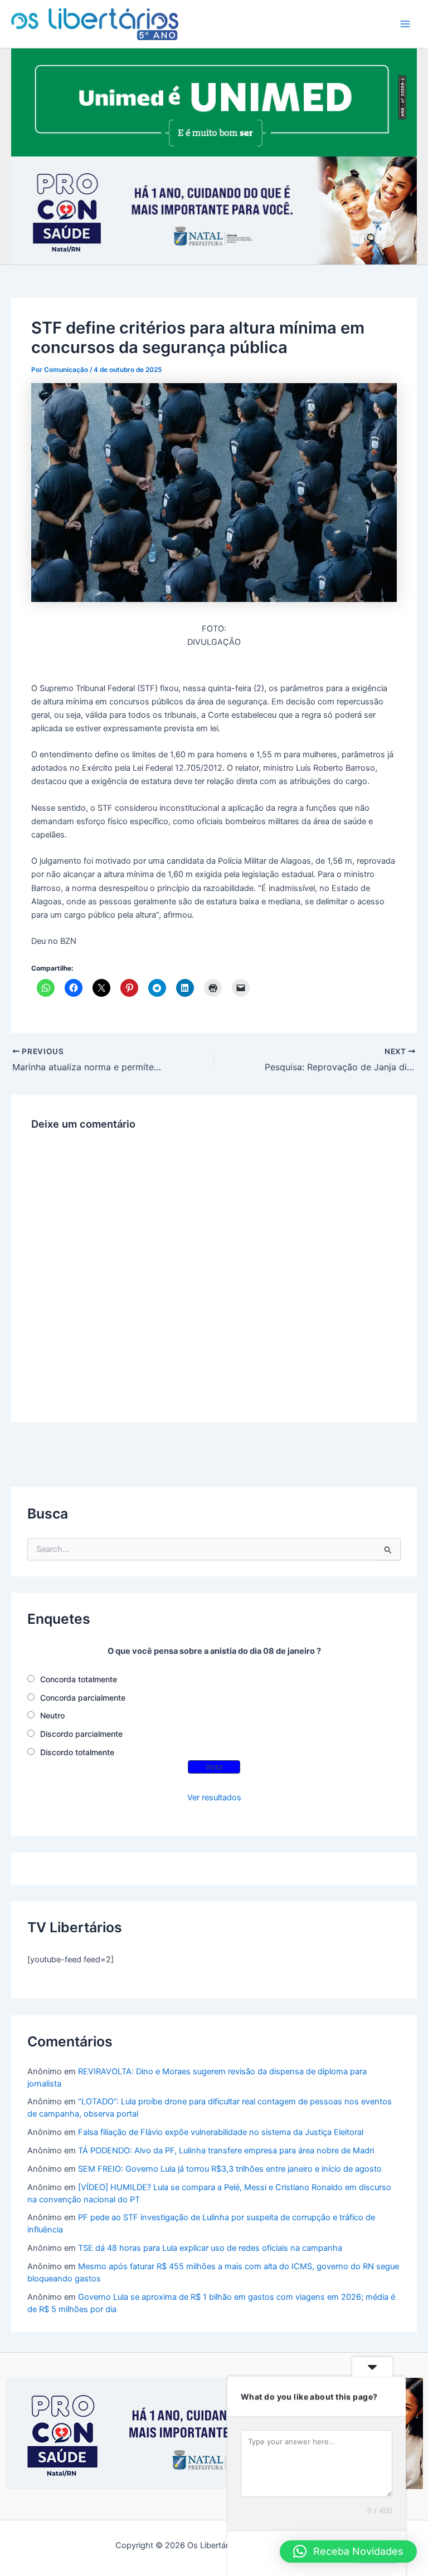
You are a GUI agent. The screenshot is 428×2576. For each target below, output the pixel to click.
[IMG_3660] (214, 102)
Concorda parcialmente (83, 1698)
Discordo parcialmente (81, 1734)
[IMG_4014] (214, 210)
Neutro (52, 1715)
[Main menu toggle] (405, 24)
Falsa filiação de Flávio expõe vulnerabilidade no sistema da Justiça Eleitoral (221, 2132)
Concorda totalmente (79, 1679)
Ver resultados (214, 1798)
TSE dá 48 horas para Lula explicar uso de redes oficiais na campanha (210, 2248)
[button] (348, 2551)
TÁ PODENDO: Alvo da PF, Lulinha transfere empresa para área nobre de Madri (226, 2151)
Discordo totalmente (77, 1752)
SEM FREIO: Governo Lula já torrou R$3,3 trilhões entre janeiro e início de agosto (230, 2169)
